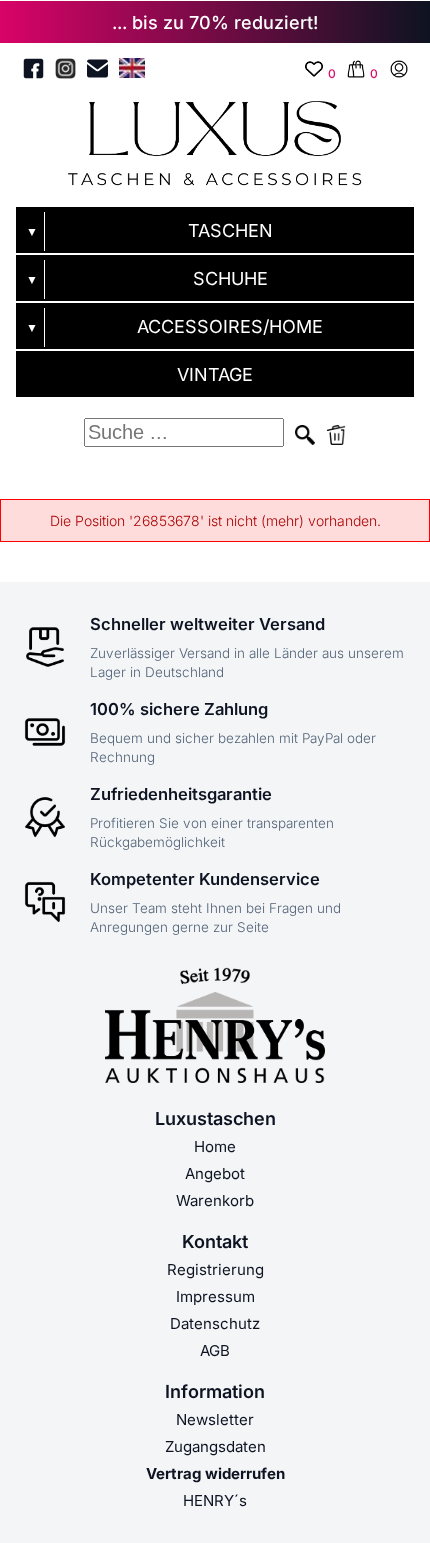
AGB (215, 1350)
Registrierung (215, 1269)
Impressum (215, 1296)
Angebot (215, 1173)
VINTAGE (215, 374)
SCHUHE (230, 278)
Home (215, 1146)
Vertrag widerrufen (215, 1473)
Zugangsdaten (215, 1446)
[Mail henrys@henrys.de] (97, 72)
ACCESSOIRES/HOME (230, 326)
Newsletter (215, 1419)
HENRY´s (215, 1500)
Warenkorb (215, 1200)
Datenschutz (215, 1323)
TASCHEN (230, 230)
